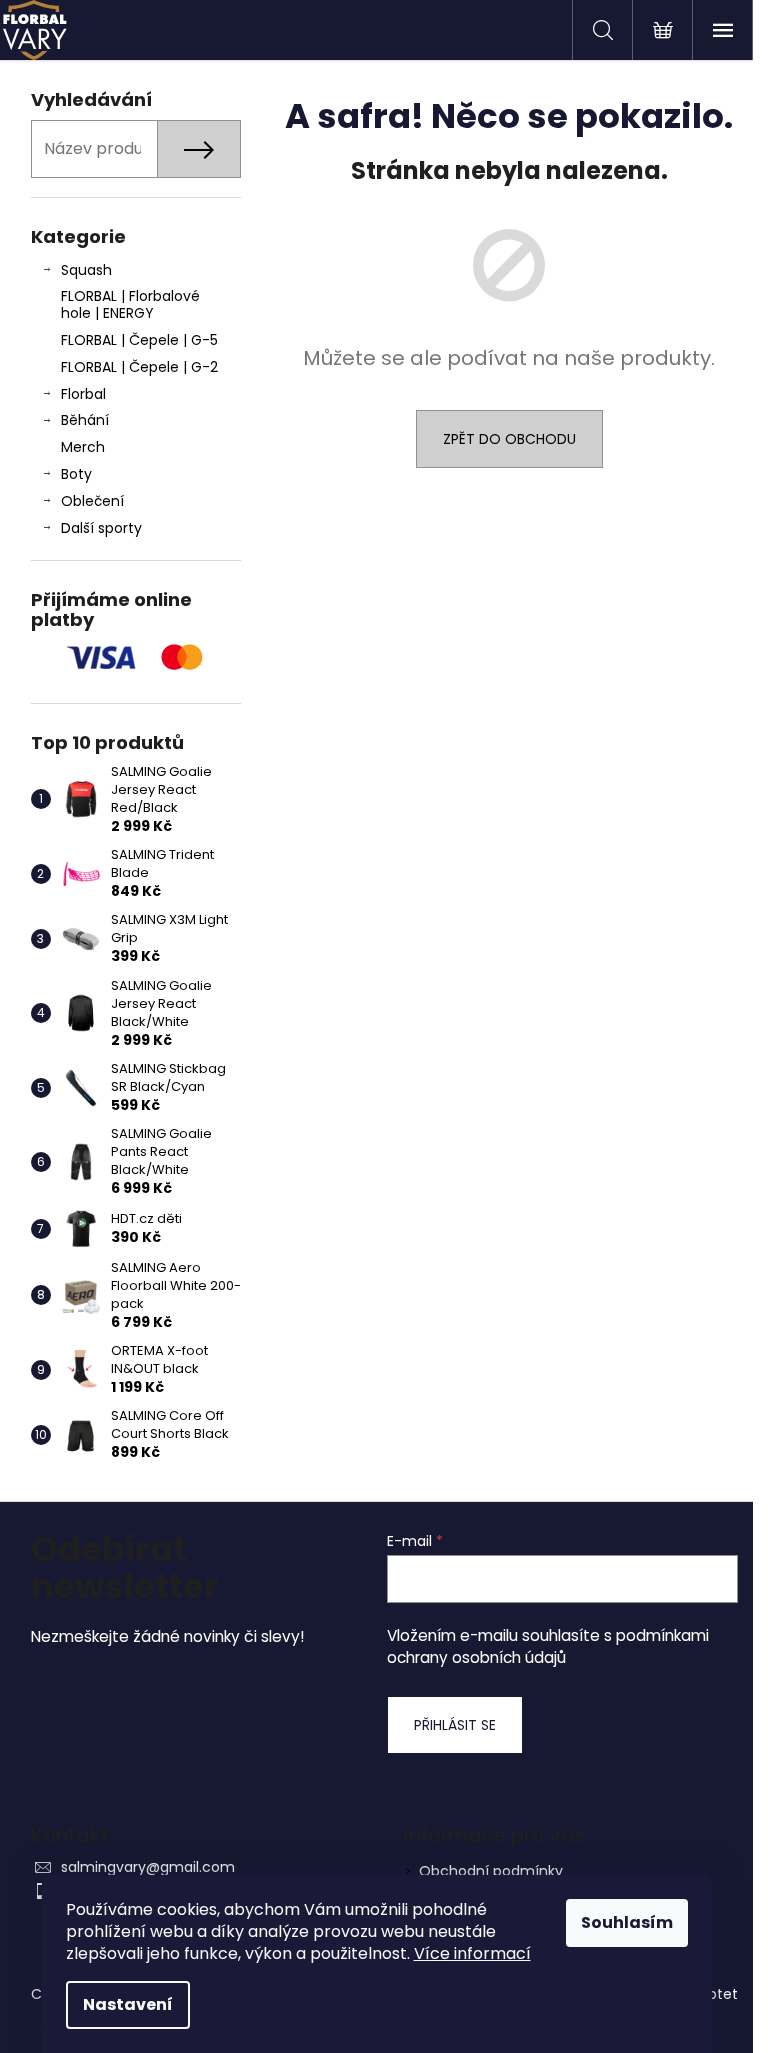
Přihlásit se (455, 1725)
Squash (86, 270)
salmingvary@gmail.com (148, 1867)
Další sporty (101, 528)
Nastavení (128, 2004)
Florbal (83, 394)
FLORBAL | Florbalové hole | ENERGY (130, 304)
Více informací (472, 1953)
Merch (83, 447)
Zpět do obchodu (509, 439)
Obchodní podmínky (491, 1871)
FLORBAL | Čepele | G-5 (139, 340)
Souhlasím (627, 1922)
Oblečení (92, 501)
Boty (76, 474)
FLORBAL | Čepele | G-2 (139, 367)
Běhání (85, 420)
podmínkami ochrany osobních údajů (548, 1646)
